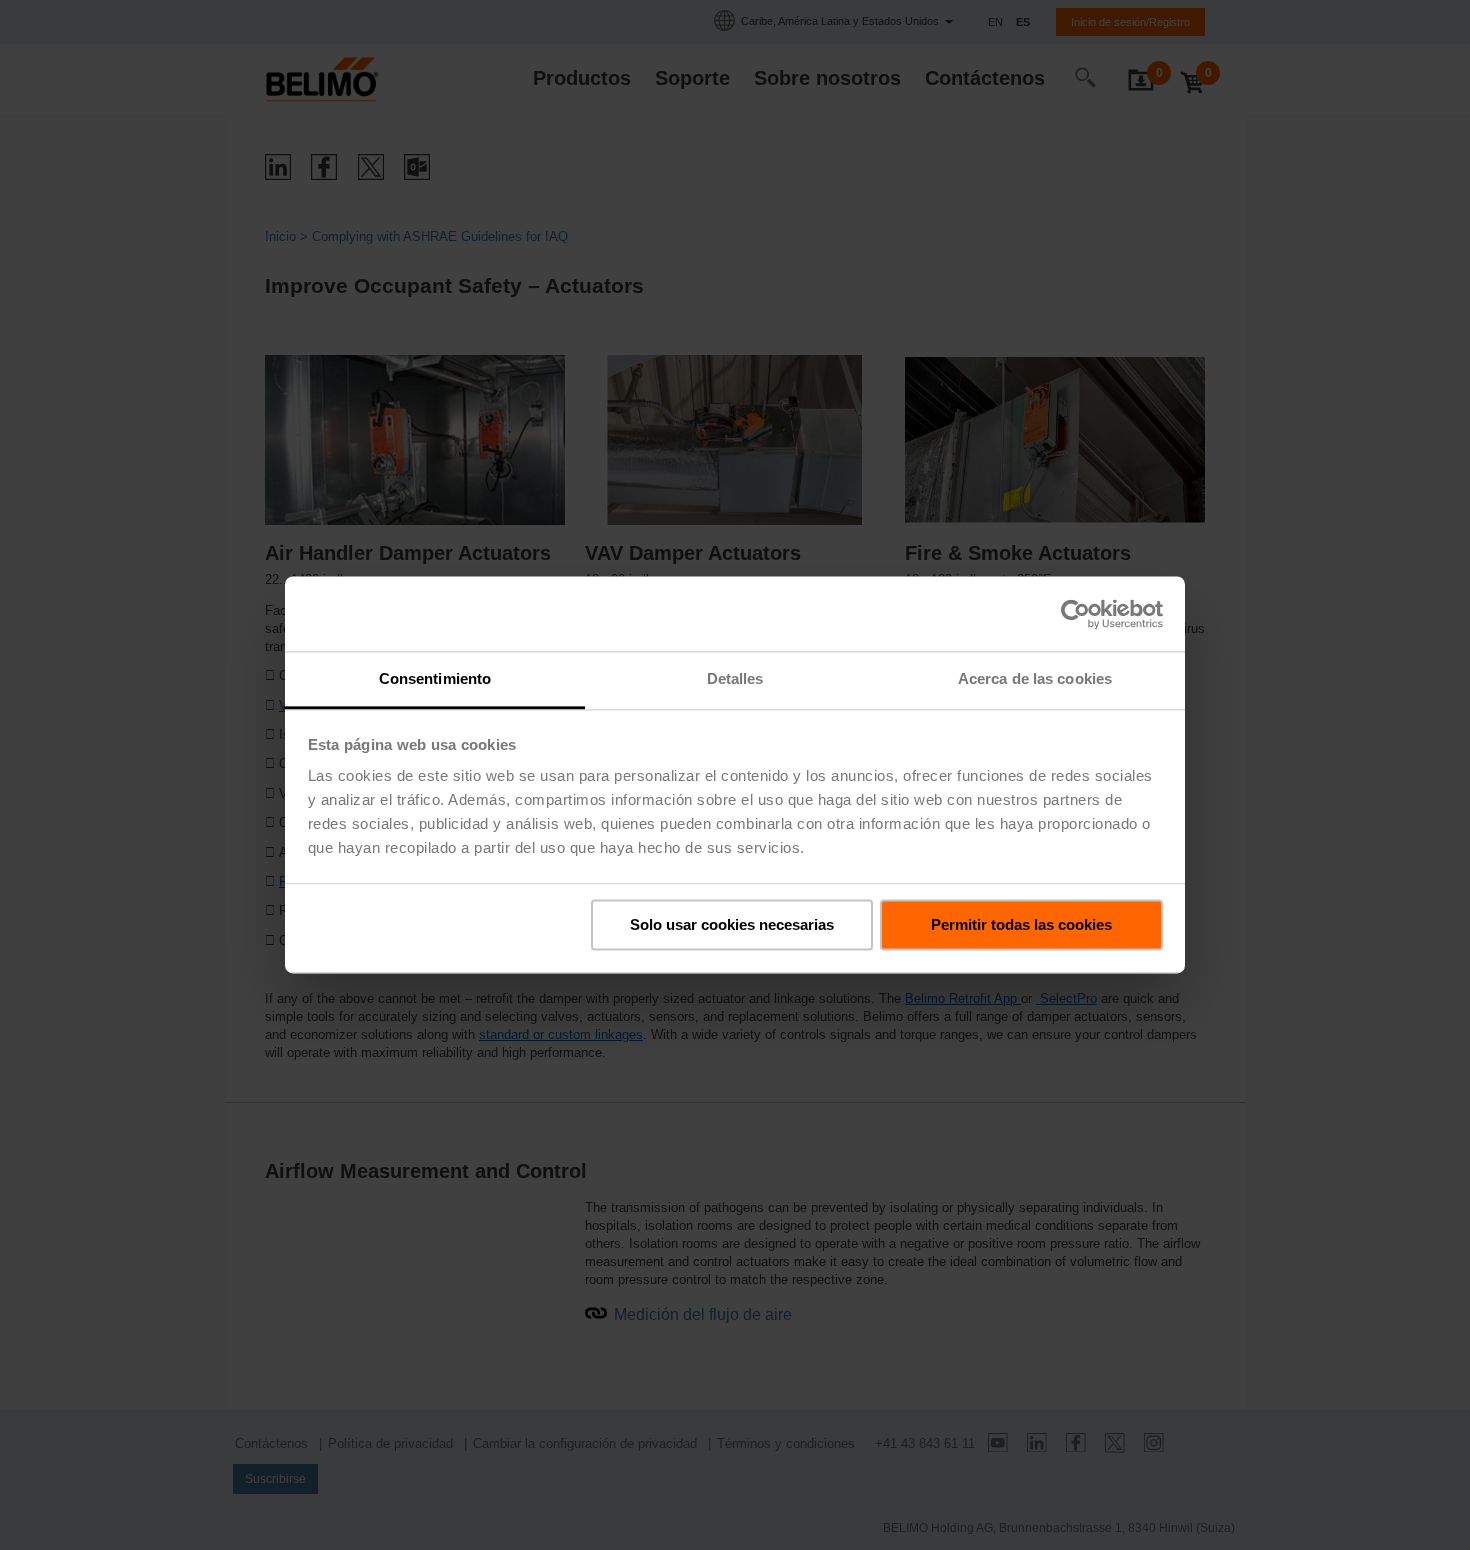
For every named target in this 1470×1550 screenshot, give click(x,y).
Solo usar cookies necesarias (732, 924)
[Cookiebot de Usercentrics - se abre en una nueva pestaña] (1075, 614)
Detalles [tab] (735, 678)
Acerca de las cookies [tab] (1035, 678)
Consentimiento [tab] (435, 678)
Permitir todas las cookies (1021, 924)
